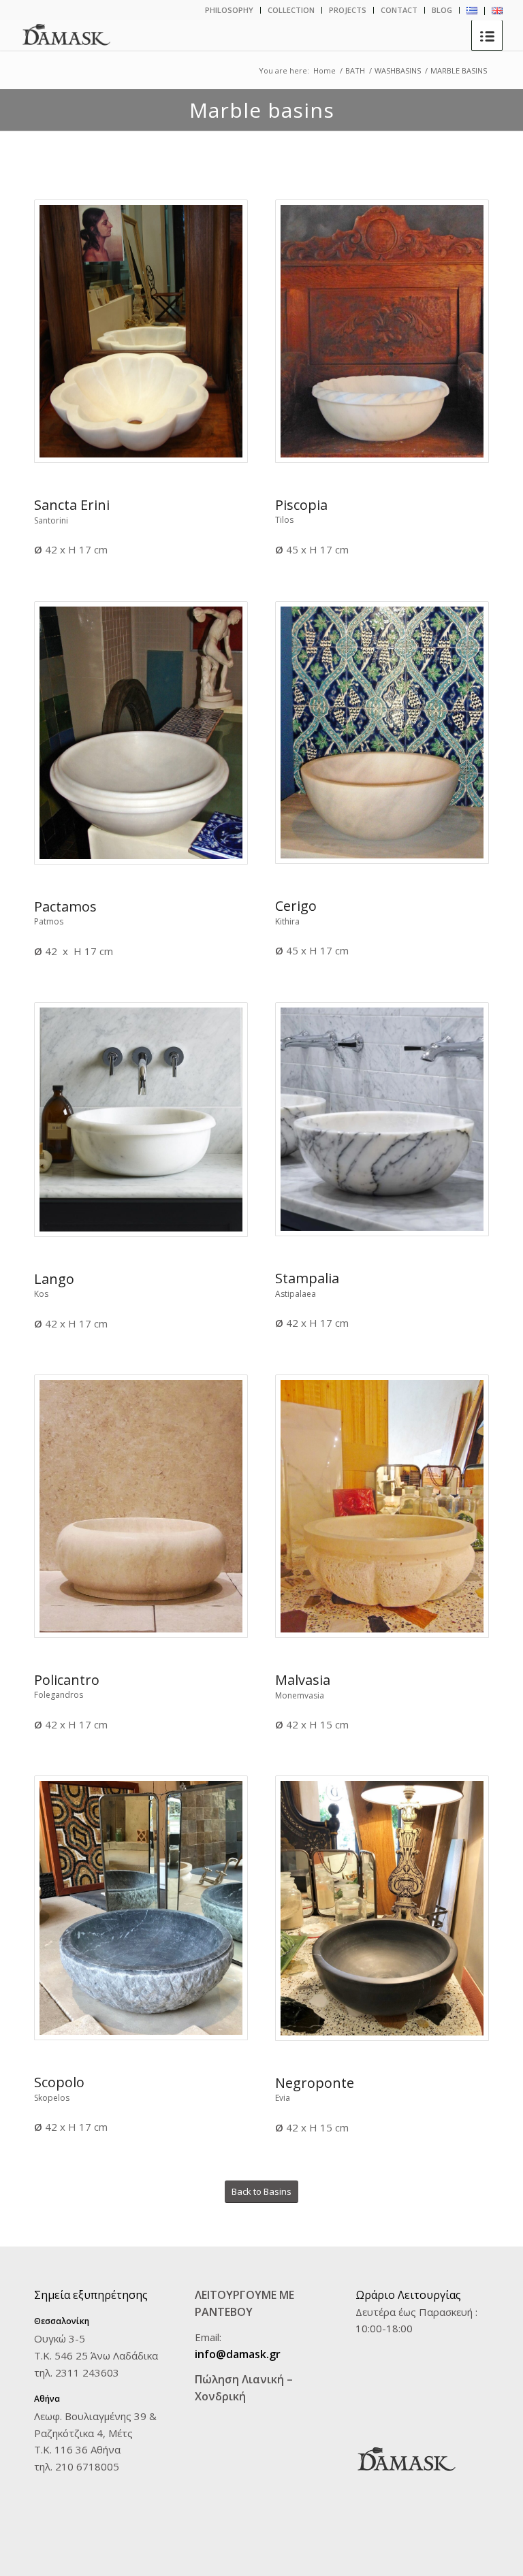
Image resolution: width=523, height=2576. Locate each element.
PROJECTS (348, 10)
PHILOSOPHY (229, 10)
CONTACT (399, 10)
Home (324, 70)
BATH (355, 70)
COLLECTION (291, 10)
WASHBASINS (398, 70)
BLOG (442, 10)
